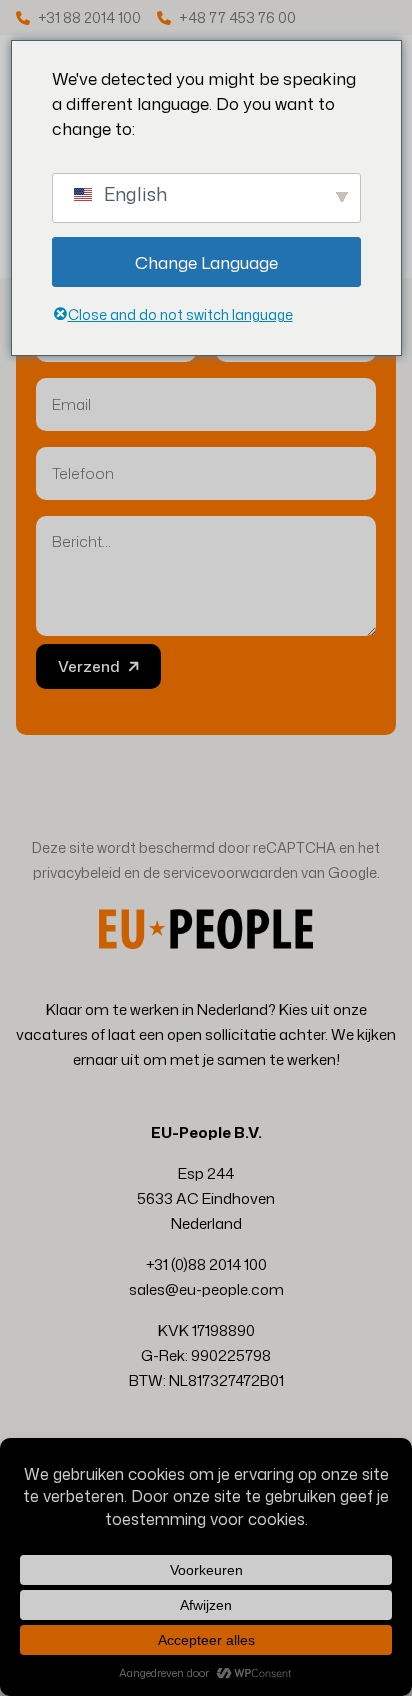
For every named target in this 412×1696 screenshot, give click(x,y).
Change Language (206, 262)
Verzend (89, 666)
